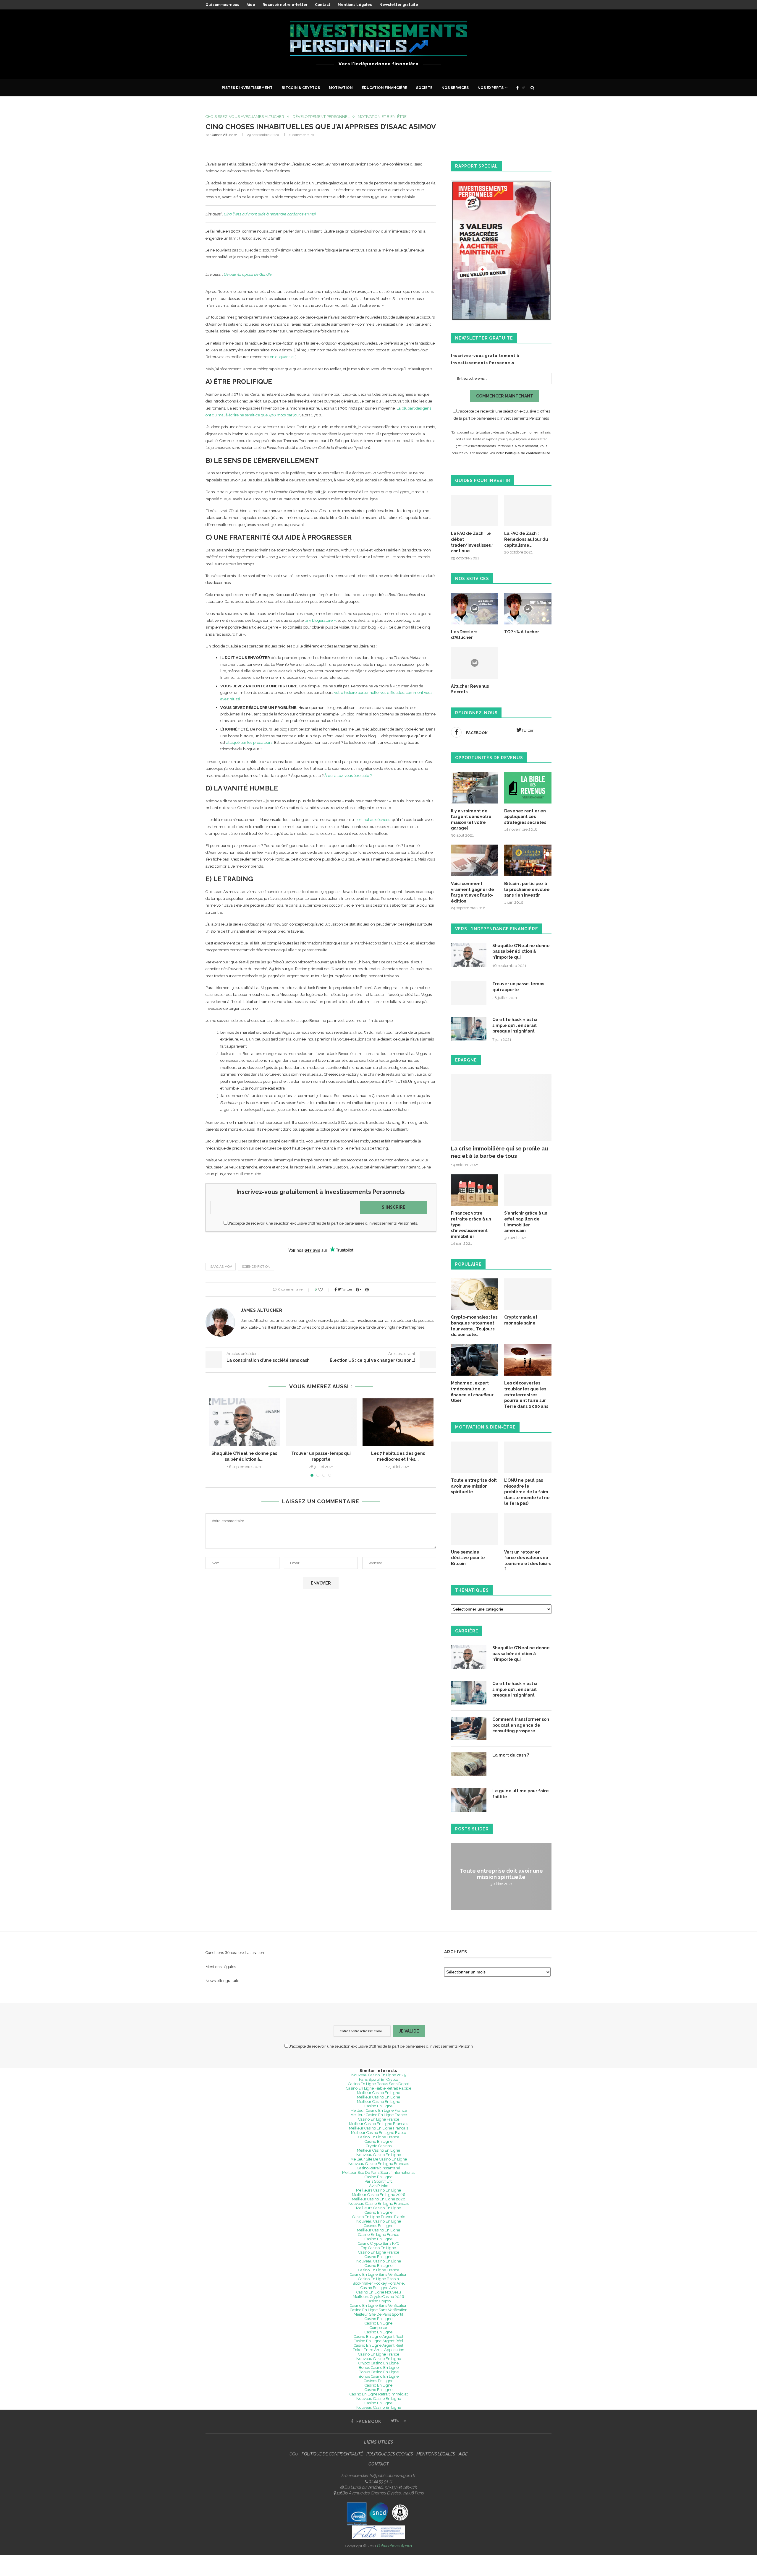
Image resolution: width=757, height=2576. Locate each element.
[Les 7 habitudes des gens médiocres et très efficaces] (398, 1422)
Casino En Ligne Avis (378, 2288)
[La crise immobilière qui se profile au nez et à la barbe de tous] (501, 1108)
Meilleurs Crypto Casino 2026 (378, 2297)
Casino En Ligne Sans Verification (379, 2305)
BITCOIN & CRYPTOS (301, 88)
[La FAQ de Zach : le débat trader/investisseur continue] (475, 511)
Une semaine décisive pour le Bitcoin (468, 1558)
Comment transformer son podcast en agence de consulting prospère (521, 1725)
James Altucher (224, 135)
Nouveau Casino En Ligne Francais (379, 2164)
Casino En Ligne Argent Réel (378, 2336)
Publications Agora (394, 2546)
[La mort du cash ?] (469, 1764)
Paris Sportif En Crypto (378, 2079)
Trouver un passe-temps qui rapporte (518, 987)
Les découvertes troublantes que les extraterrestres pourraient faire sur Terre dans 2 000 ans (526, 1395)
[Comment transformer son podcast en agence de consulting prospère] (469, 1728)
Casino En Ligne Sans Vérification (379, 2274)
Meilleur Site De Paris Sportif (378, 2314)
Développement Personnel (321, 117)
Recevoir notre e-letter (285, 5)
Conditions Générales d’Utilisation (235, 1953)
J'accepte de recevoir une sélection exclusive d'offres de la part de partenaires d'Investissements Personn (381, 2046)
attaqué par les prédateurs (249, 742)
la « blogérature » (320, 620)
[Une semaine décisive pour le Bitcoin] (475, 1529)
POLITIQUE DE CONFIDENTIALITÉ (332, 2454)
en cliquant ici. (283, 357)
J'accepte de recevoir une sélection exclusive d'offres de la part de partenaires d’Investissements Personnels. (323, 1223)
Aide (251, 5)
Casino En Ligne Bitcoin (378, 2279)
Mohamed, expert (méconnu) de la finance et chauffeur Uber (472, 1392)
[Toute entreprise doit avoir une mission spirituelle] (475, 1457)
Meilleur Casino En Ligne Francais (378, 2124)
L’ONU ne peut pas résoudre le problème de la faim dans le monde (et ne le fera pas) (527, 1492)
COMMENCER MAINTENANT (505, 396)
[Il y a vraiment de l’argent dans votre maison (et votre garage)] (475, 788)
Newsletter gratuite (399, 5)
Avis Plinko (379, 2186)
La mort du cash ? (511, 1755)
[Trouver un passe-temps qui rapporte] (321, 1422)
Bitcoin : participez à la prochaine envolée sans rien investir (527, 889)
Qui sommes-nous (222, 5)
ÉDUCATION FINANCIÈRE (384, 88)
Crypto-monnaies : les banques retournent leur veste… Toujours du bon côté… (474, 1326)
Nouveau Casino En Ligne (379, 2155)
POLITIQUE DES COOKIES (390, 2454)
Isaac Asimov (221, 1267)
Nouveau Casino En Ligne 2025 (378, 2075)
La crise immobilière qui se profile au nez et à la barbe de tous (499, 1152)
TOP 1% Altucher (522, 632)
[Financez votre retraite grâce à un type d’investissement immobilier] (475, 1190)
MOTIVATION (341, 88)
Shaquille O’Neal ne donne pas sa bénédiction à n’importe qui (521, 951)
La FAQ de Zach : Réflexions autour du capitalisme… (526, 539)
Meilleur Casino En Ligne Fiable (378, 2133)
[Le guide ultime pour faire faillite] (469, 1800)
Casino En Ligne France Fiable (379, 2217)
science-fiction (256, 1267)
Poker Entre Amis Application (378, 2350)
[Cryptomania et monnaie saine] (528, 1294)
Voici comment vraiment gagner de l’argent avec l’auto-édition (473, 892)
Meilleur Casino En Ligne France (379, 2110)
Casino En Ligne (378, 2106)
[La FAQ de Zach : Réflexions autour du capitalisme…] (528, 511)
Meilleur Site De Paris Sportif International (378, 2172)
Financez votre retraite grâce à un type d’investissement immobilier (471, 1225)
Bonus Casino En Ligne (379, 2368)
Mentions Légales (355, 5)
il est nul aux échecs (372, 820)
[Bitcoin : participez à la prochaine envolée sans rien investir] (528, 860)
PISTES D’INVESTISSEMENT (247, 88)
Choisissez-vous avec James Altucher (245, 117)
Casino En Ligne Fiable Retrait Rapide (379, 2088)
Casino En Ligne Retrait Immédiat (379, 2394)
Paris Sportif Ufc (379, 2181)
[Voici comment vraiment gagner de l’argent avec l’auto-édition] (475, 860)
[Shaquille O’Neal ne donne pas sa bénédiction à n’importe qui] (244, 1422)
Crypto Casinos (379, 2146)
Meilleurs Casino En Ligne (378, 2190)
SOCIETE (424, 88)
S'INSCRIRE (394, 1207)
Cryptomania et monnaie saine (521, 1320)
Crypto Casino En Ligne (378, 2363)
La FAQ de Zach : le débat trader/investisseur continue (472, 542)
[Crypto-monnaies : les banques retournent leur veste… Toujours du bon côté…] (475, 1294)
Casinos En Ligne (378, 2226)
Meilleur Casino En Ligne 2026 (379, 2195)
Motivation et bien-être (382, 117)
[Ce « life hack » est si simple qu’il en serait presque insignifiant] (469, 1029)
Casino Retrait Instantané (378, 2168)
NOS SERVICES (455, 88)
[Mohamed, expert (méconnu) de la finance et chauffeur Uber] (475, 1360)
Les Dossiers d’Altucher (464, 635)
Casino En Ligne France (379, 2119)
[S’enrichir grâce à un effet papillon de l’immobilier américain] (528, 1190)
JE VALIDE (409, 2031)
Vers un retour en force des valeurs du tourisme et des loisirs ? (528, 1561)
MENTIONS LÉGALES (436, 2454)
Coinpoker (378, 2328)
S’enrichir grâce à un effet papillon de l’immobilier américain (526, 1222)
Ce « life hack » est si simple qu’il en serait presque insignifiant (515, 1025)
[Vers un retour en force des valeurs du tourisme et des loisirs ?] (528, 1529)
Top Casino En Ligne (378, 2248)
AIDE (463, 2454)
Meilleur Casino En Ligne (378, 2093)
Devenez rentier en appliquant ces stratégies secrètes (525, 817)
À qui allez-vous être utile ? (348, 776)
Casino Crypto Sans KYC (378, 2243)
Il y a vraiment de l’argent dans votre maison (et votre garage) (471, 820)
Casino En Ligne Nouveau (379, 2292)
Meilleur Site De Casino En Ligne (379, 2159)
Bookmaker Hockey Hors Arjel (379, 2283)
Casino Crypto (379, 2301)
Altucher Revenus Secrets (470, 689)
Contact (323, 5)
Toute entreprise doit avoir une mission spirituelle (474, 1486)
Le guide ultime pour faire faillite (521, 1794)
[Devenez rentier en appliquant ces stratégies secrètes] (528, 788)
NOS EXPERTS (491, 88)
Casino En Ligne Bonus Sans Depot (378, 2084)
